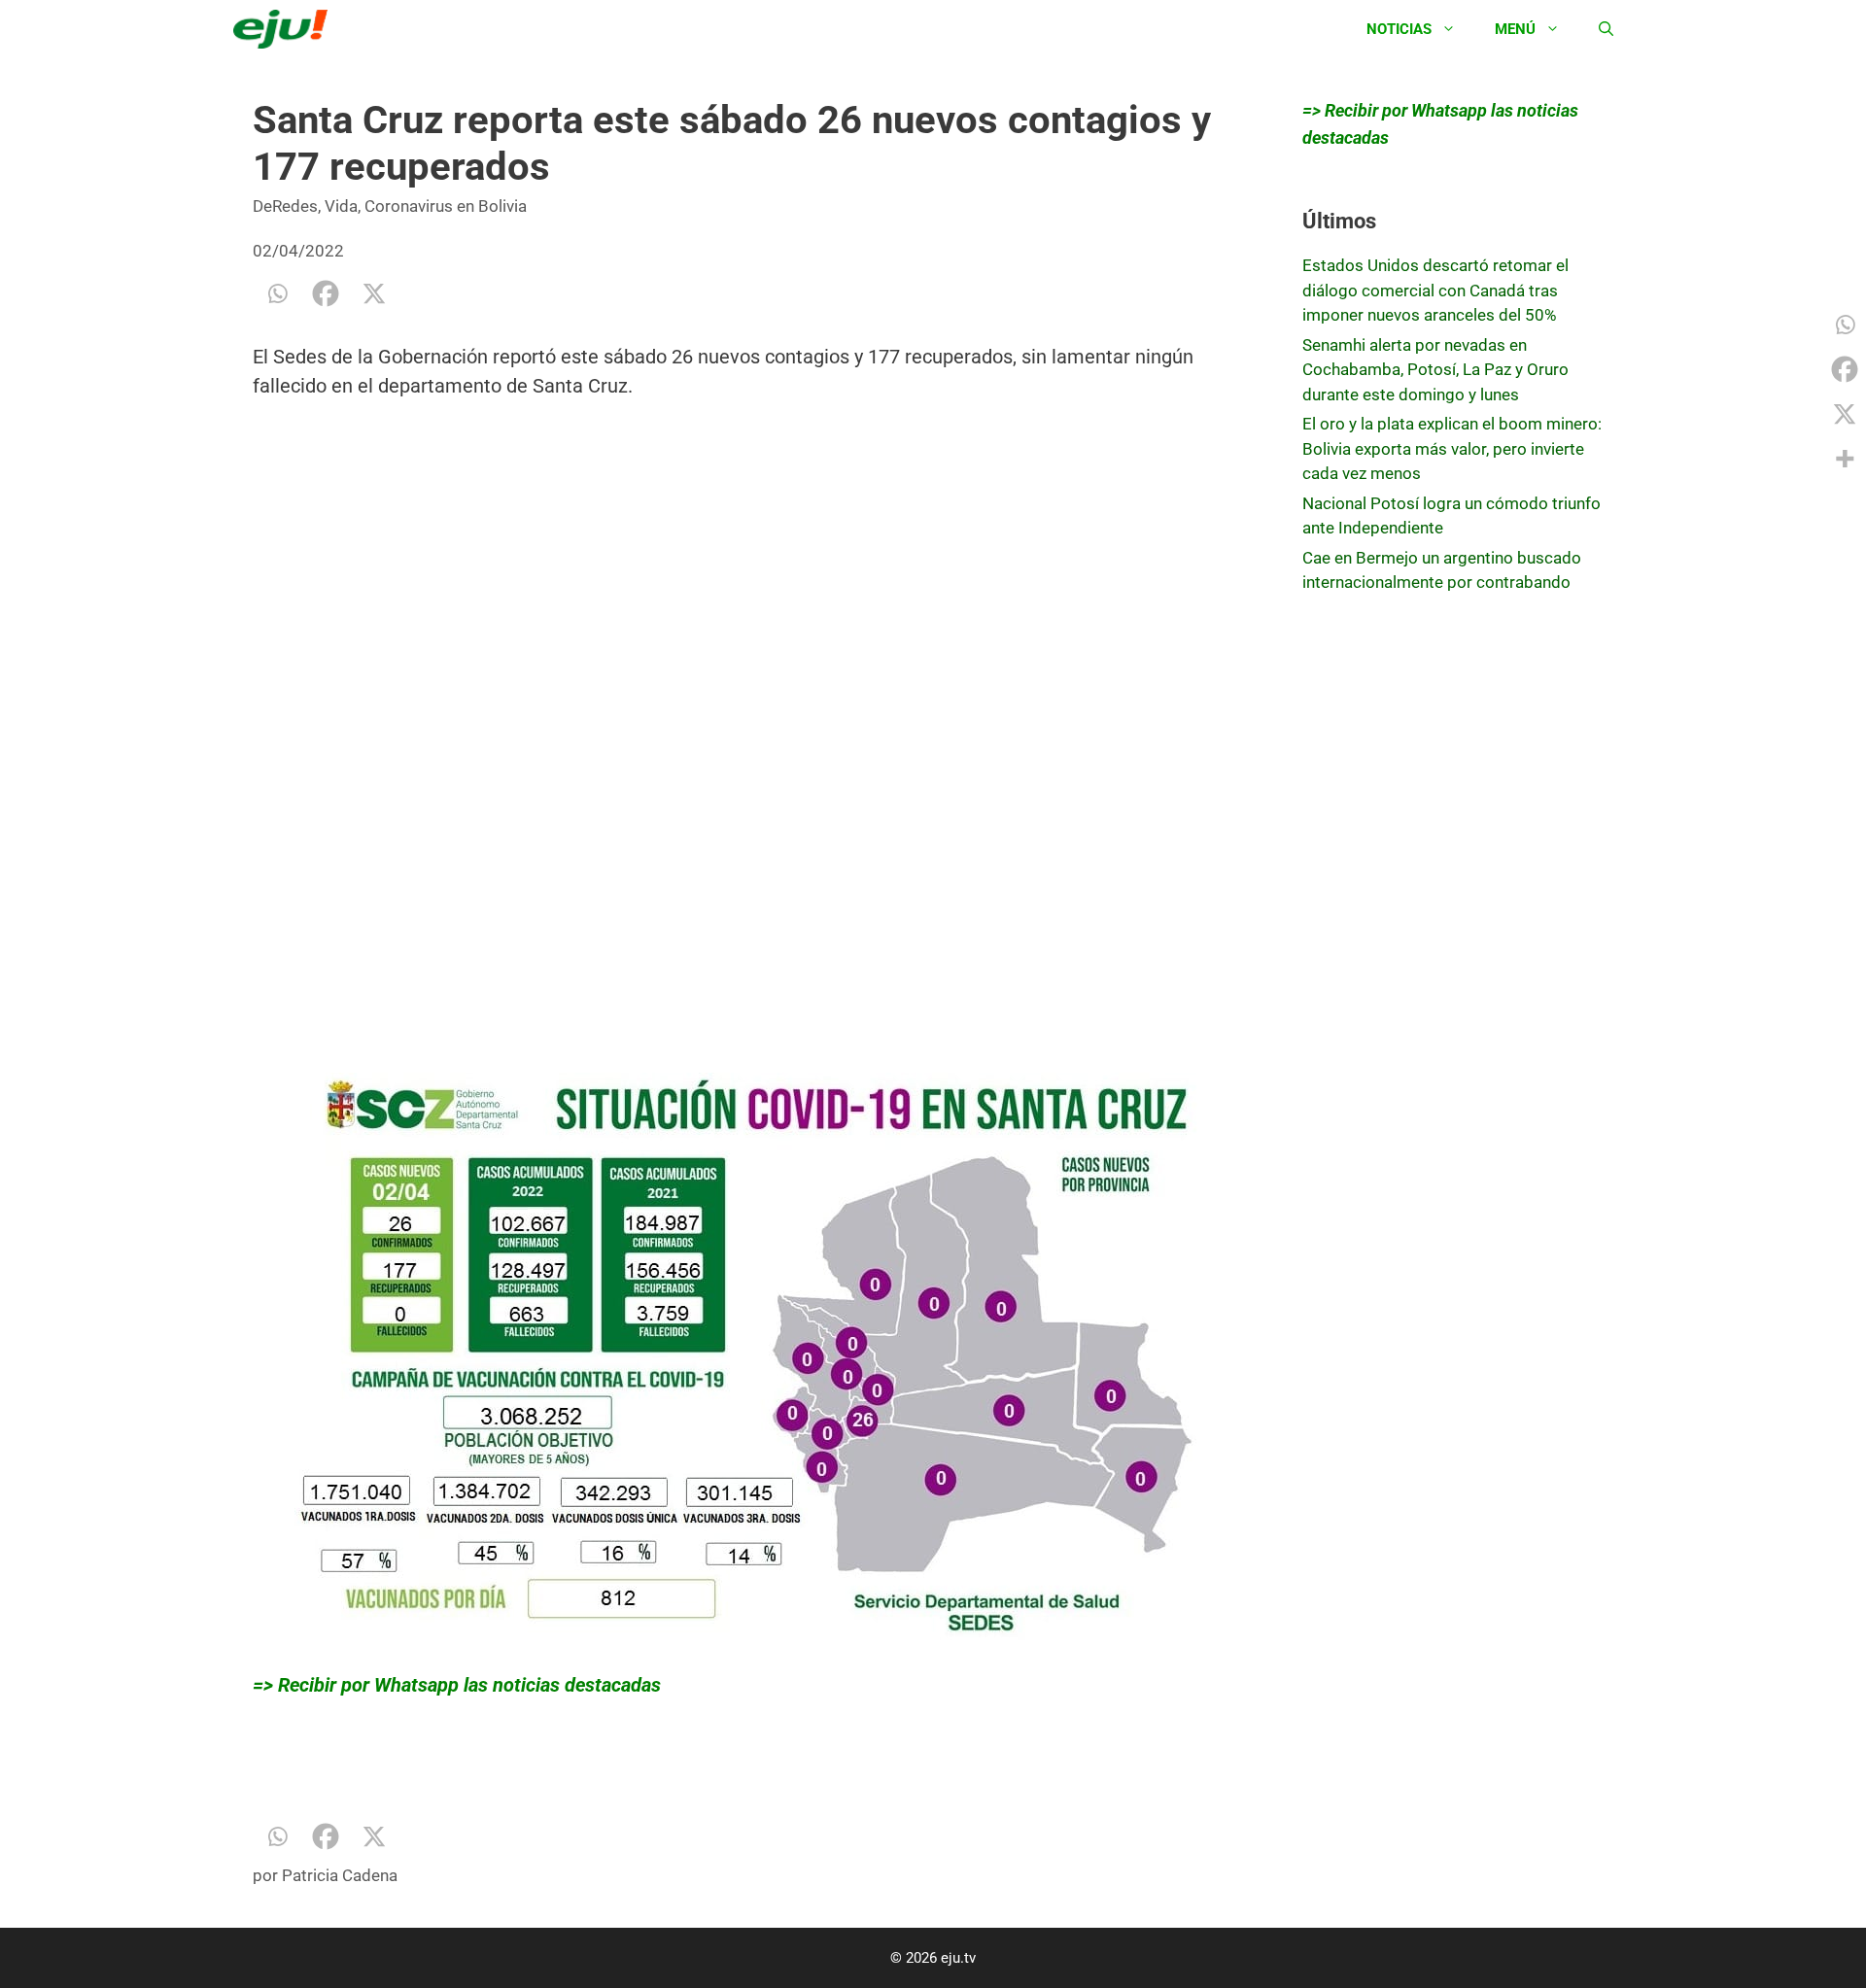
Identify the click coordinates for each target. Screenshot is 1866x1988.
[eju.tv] (285, 29)
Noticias (1399, 29)
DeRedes (285, 206)
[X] (374, 293)
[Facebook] (326, 293)
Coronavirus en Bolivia (446, 206)
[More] (1845, 459)
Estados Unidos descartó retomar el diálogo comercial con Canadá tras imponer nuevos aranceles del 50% (1435, 290)
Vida (341, 206)
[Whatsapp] (277, 293)
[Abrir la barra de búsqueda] (1606, 29)
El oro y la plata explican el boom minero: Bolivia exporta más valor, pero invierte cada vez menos (1452, 448)
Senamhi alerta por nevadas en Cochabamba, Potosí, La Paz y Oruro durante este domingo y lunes (1435, 370)
